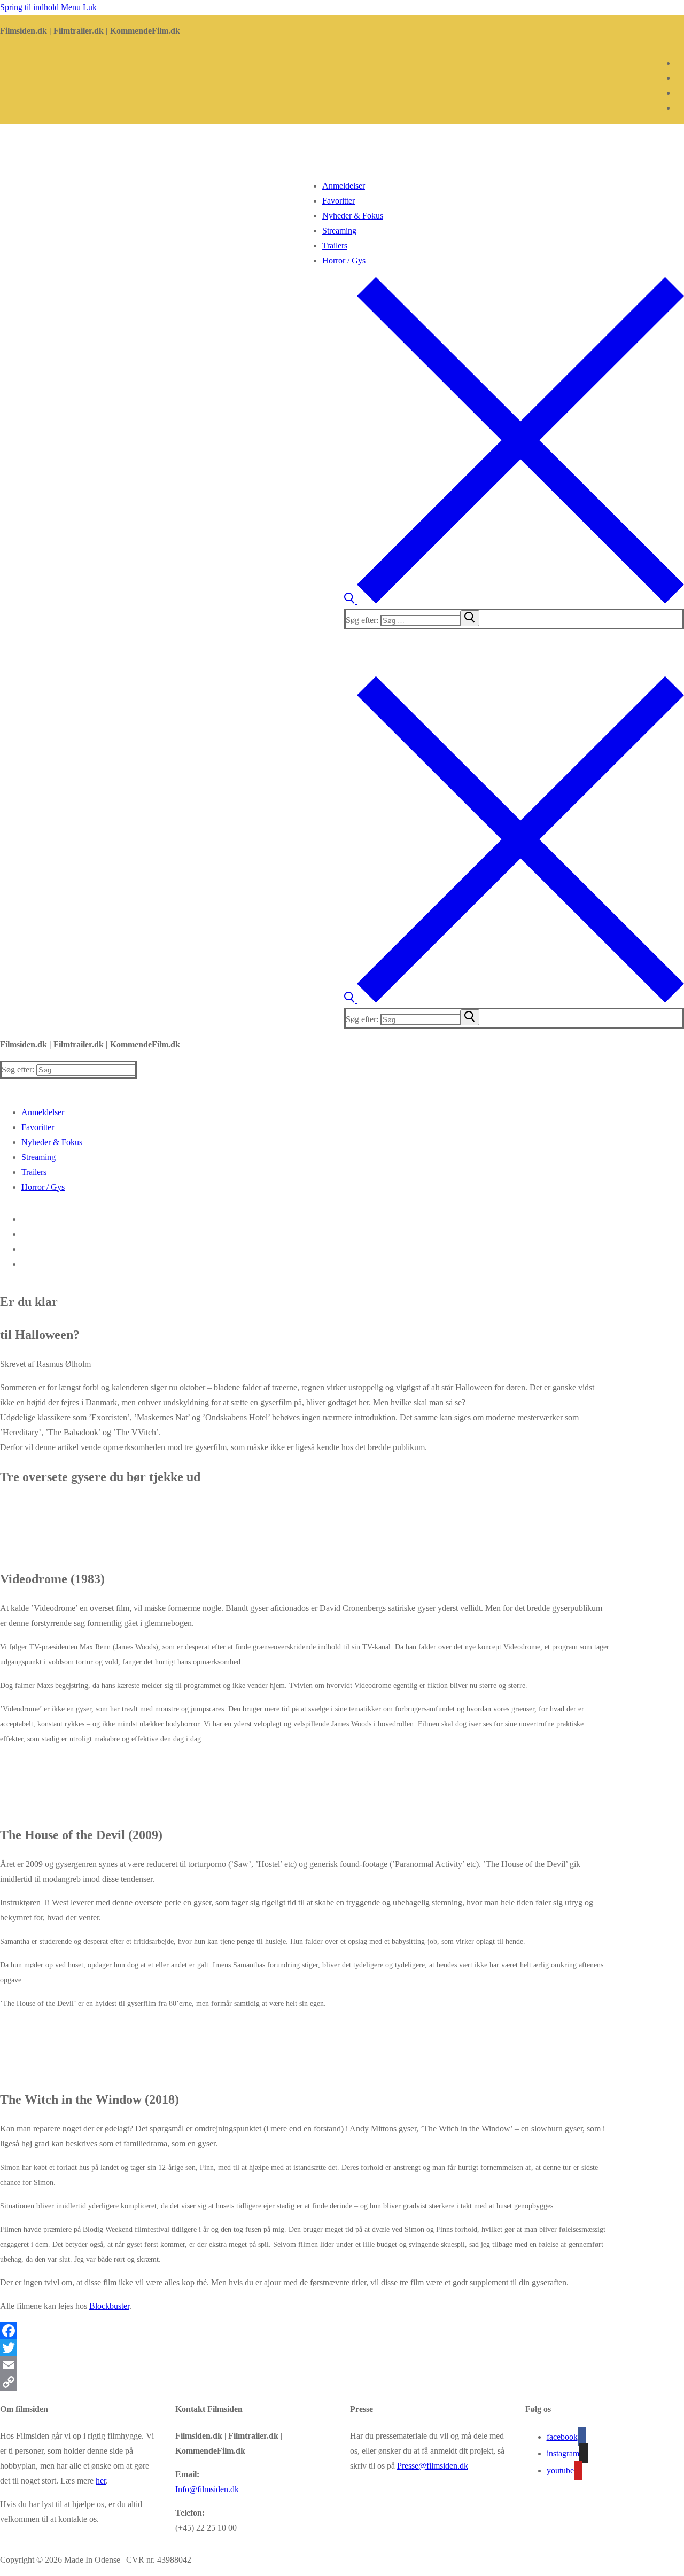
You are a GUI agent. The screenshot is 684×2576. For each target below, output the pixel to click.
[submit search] (470, 618)
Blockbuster (109, 2306)
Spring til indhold (29, 7)
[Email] (342, 2365)
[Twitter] (342, 2348)
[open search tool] (514, 601)
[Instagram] (680, 78)
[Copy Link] (342, 2382)
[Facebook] (680, 63)
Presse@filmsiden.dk (433, 2466)
